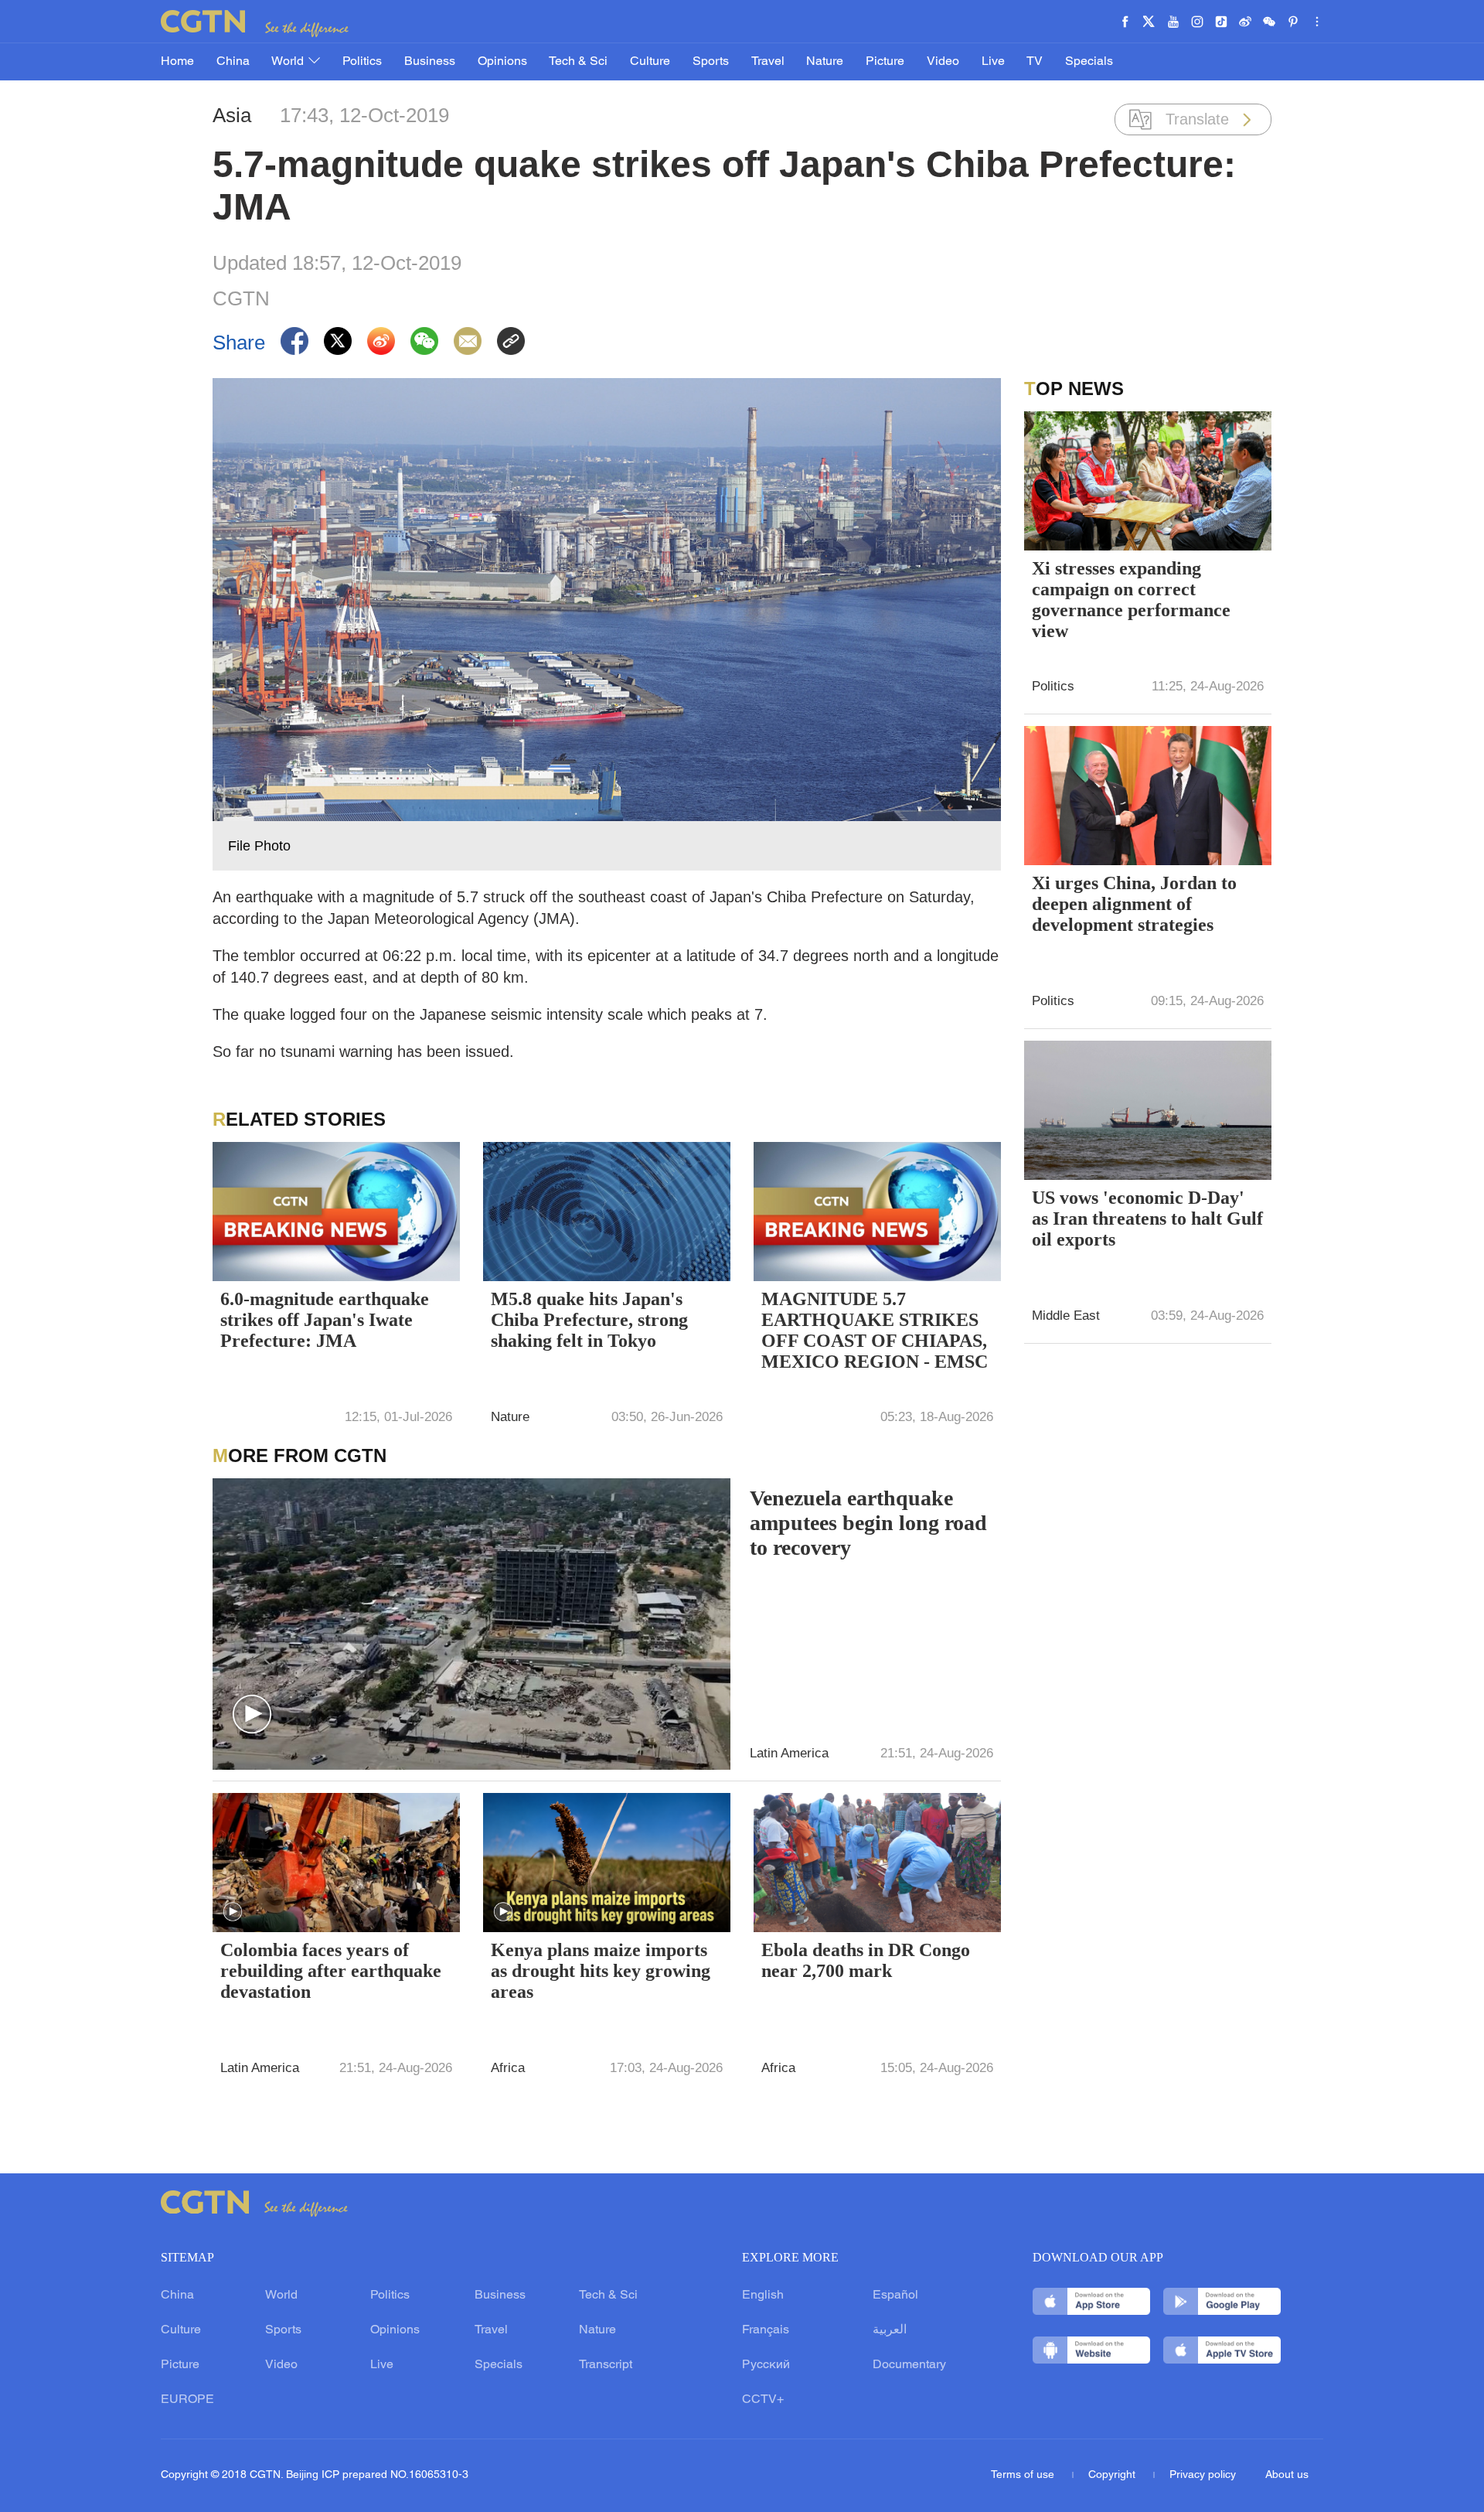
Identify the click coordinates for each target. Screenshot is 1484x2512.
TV (1035, 62)
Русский (766, 2365)
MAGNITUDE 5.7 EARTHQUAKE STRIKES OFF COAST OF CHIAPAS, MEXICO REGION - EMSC (875, 1330)
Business (430, 62)
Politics (362, 62)
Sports (711, 62)
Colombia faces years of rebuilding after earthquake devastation (331, 1971)
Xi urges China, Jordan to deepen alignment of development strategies (1134, 904)
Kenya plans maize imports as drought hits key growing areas (601, 1971)
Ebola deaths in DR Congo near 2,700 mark (866, 1960)
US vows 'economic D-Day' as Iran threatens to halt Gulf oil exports (1147, 1219)
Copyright (1113, 2475)
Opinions (502, 62)
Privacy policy (1203, 2475)
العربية (890, 2330)
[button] (252, 1715)
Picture (885, 62)
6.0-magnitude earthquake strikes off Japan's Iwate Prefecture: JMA (325, 1320)
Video (943, 62)
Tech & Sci (578, 62)
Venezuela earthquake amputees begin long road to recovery (868, 1523)
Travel (768, 62)
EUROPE (187, 2400)
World (289, 62)
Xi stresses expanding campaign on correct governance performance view (1131, 600)
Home (177, 62)
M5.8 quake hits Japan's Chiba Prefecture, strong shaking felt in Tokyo (589, 1320)
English (763, 2296)
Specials (1089, 62)
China (233, 62)
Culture (650, 62)
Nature (825, 62)
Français (766, 2330)
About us (1287, 2475)
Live (993, 62)
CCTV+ (763, 2400)
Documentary (909, 2365)
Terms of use (1024, 2475)
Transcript (606, 2365)
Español (895, 2296)
